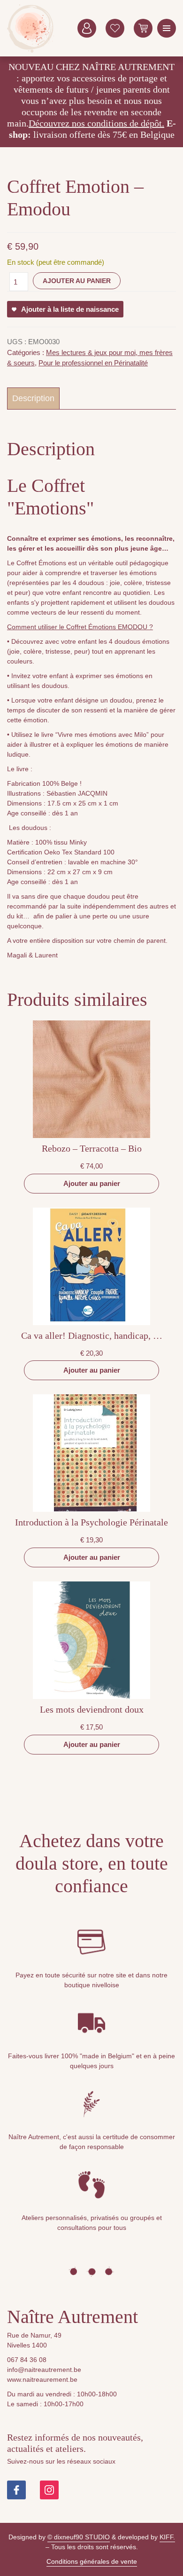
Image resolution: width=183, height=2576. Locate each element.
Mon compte (87, 28)
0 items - (143, 28)
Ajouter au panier (77, 281)
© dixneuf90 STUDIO (79, 2537)
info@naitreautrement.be (44, 2370)
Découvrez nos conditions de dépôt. (96, 123)
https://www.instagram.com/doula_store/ (49, 2490)
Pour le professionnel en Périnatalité (93, 363)
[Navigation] (167, 28)
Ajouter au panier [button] (92, 1183)
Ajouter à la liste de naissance (70, 309)
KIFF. (167, 2537)
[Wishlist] (115, 28)
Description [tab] (33, 398)
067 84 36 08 (27, 2360)
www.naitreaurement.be (42, 2379)
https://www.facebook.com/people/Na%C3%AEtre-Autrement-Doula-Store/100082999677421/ (16, 2490)
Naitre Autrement (30, 28)
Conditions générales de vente (92, 2561)
